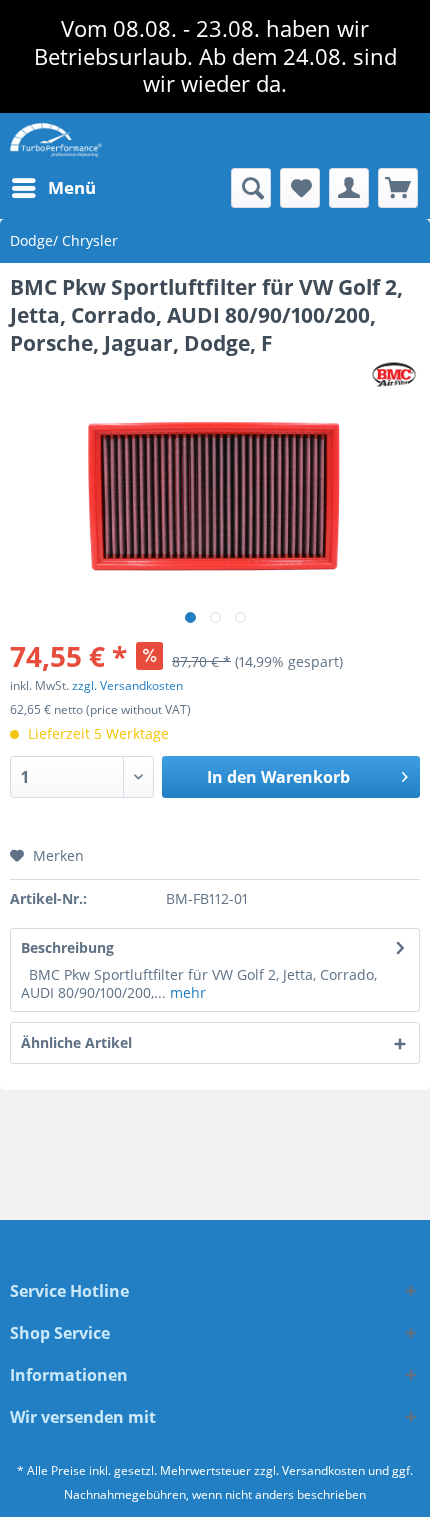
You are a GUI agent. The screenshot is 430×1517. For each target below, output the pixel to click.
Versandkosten (323, 1470)
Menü (72, 187)
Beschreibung (67, 947)
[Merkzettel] (300, 188)
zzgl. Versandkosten (127, 685)
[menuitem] (53, 188)
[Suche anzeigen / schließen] (251, 188)
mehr (186, 992)
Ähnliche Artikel (76, 1042)
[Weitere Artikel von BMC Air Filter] (394, 374)
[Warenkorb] (398, 188)
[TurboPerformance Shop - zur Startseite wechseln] (56, 140)
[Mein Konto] (349, 188)
